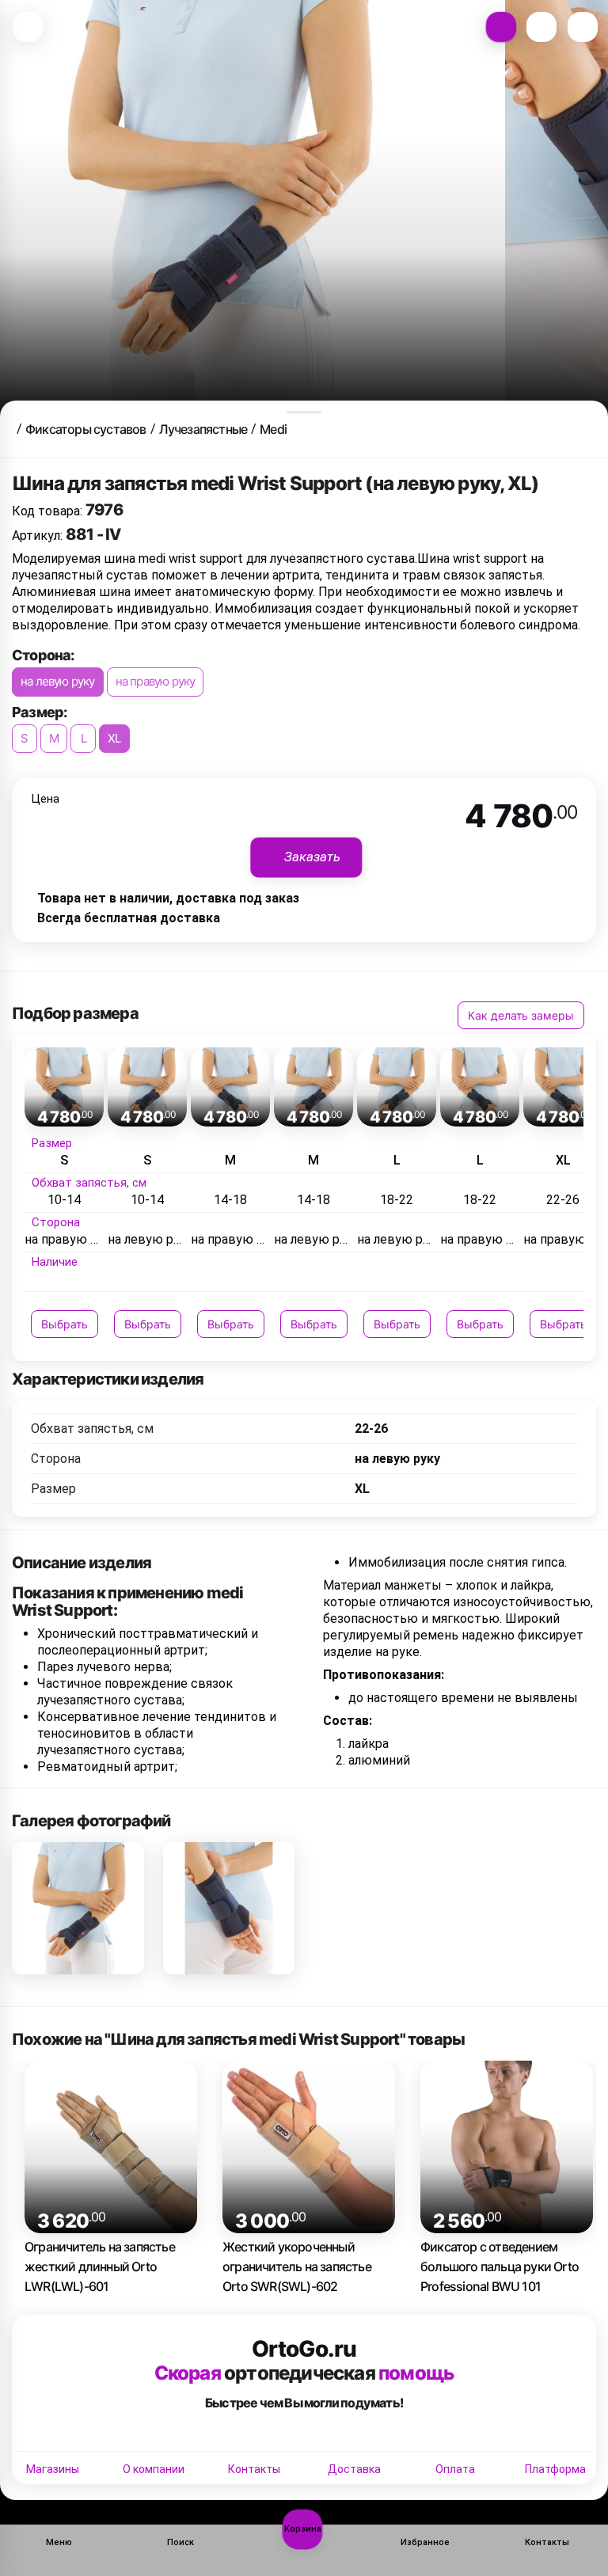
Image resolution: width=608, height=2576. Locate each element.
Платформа (555, 2469)
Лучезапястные (203, 429)
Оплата (455, 2469)
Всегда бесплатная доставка (129, 918)
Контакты (254, 2469)
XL (114, 738)
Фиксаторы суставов (86, 429)
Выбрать (65, 1324)
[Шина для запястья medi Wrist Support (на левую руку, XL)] (78, 1908)
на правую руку (156, 681)
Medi (273, 429)
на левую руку (58, 681)
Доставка (354, 2469)
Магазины (53, 2469)
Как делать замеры (521, 1015)
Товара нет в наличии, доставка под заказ (168, 898)
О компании (154, 2469)
